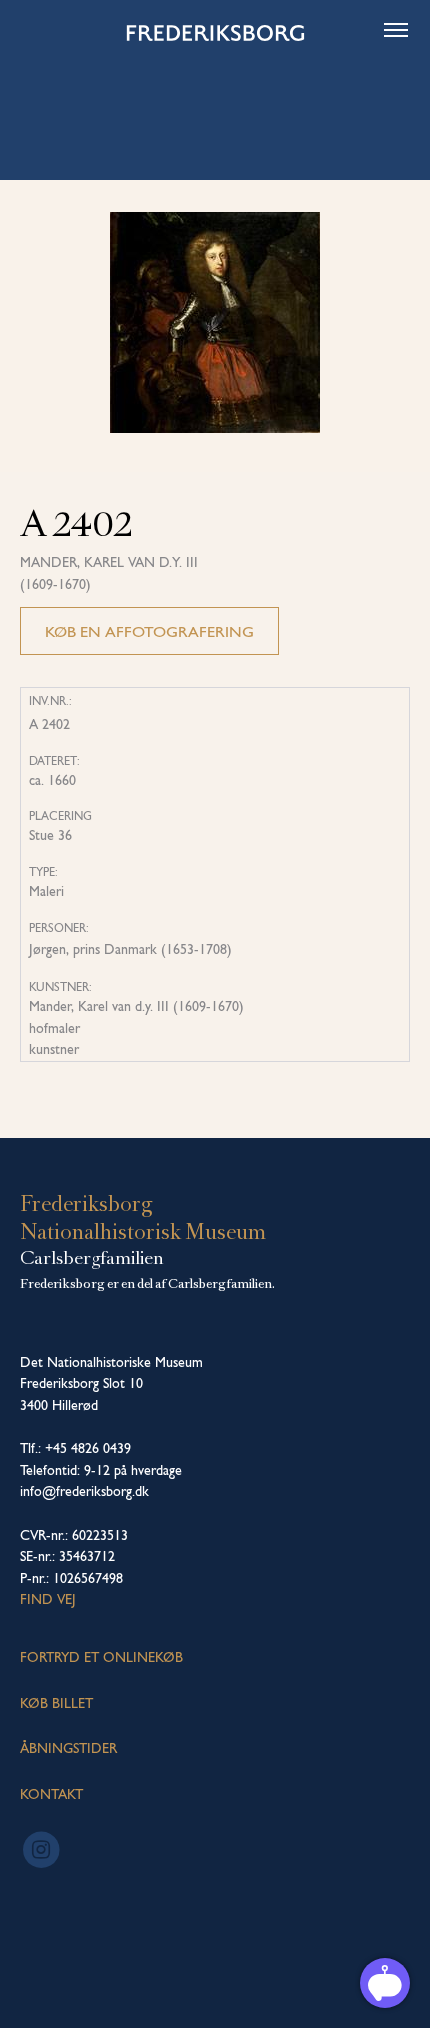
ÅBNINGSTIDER (68, 1748)
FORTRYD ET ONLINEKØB (101, 1657)
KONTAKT (51, 1794)
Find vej (48, 1599)
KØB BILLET (56, 1703)
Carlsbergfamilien (92, 1258)
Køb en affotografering (149, 631)
